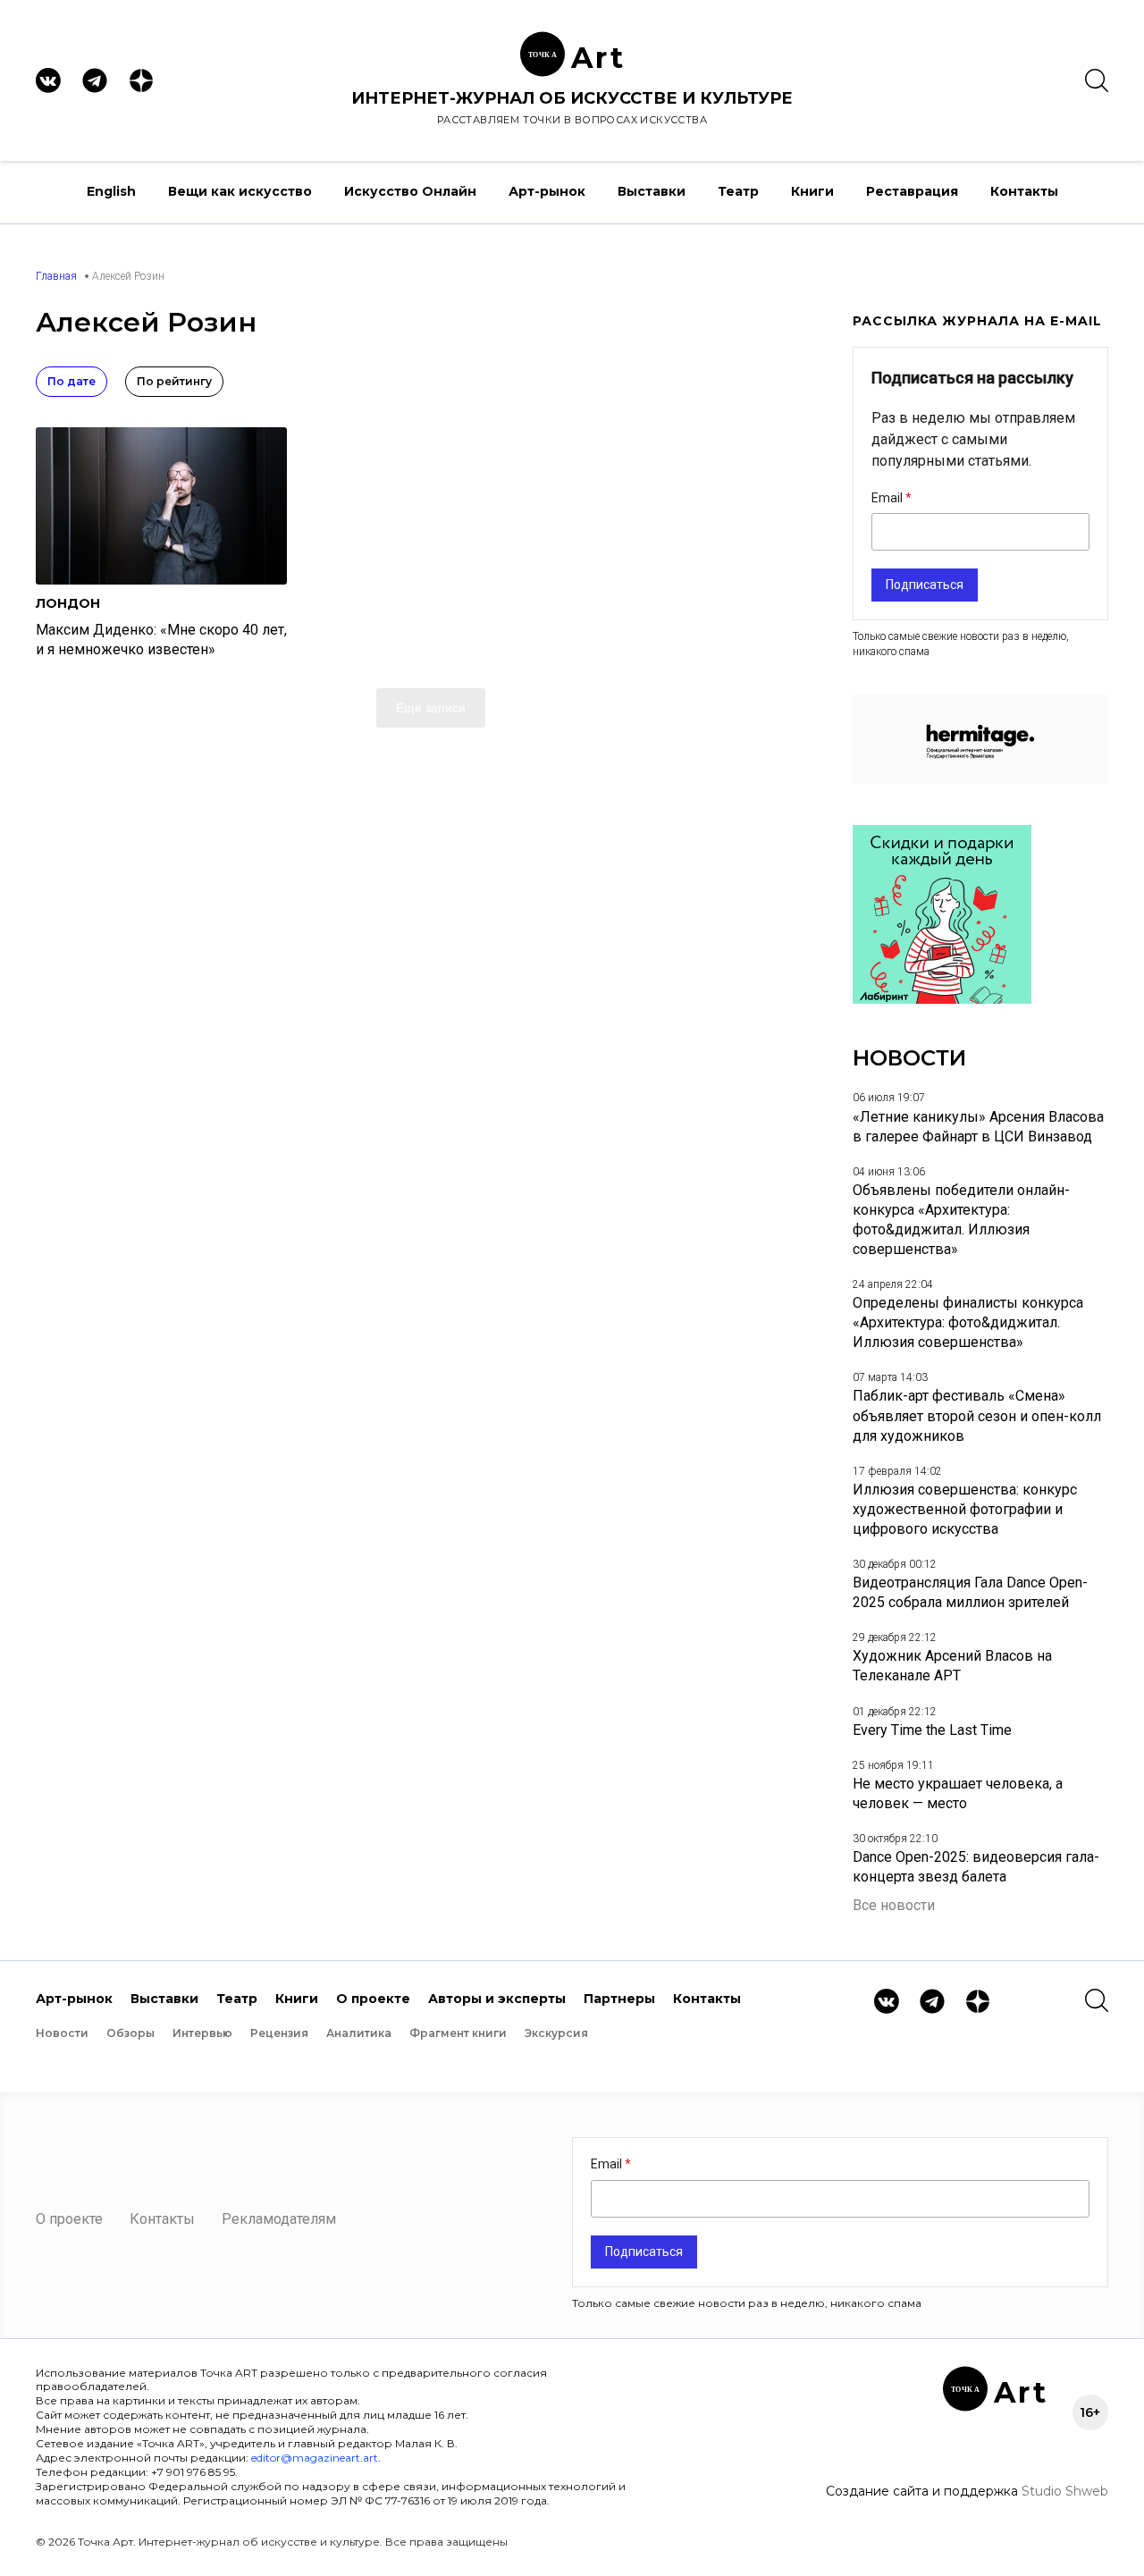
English (111, 191)
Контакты (1024, 191)
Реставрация (912, 191)
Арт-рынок (547, 191)
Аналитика (359, 2033)
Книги (812, 191)
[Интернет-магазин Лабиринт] (942, 999)
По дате (71, 381)
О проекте (373, 1999)
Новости (62, 2033)
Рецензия (279, 2033)
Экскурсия (556, 2033)
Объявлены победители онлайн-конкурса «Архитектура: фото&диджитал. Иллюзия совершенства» (961, 1220)
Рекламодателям (279, 2219)
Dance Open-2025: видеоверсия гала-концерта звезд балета (976, 1867)
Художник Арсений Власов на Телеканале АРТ (952, 1666)
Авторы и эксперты (497, 1999)
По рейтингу (174, 381)
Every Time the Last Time (932, 1730)
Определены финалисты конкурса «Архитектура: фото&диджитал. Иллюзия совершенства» (968, 1322)
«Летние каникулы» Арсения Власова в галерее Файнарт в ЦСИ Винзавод (978, 1127)
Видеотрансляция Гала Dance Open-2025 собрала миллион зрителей (970, 1592)
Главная (56, 276)
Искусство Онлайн (410, 191)
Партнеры (619, 1999)
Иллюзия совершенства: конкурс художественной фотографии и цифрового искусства (965, 1509)
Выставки (652, 191)
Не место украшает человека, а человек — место (958, 1793)
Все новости (894, 1905)
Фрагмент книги (458, 2033)
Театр (738, 191)
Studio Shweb (1065, 2491)
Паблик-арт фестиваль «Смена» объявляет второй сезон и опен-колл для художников (977, 1415)
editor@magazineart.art (315, 2458)
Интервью (202, 2033)
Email (888, 498)
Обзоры (130, 2033)
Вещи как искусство (240, 191)
